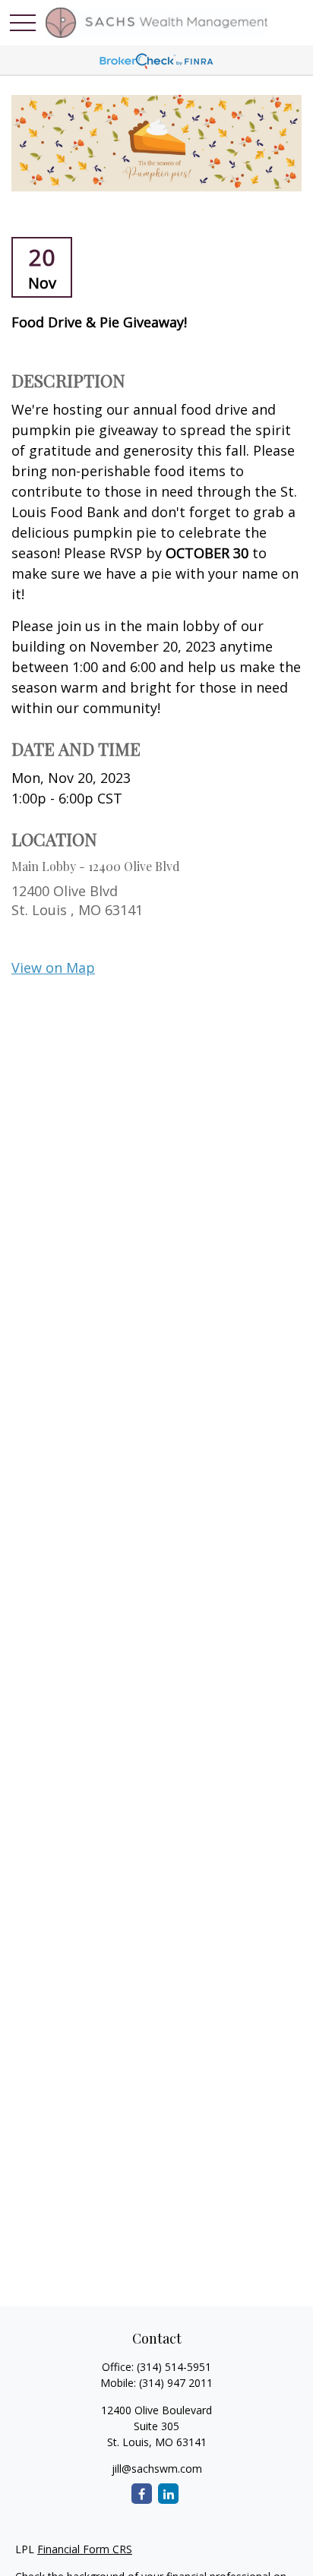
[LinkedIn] (168, 2494)
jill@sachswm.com (157, 2469)
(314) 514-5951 (174, 2367)
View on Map (53, 968)
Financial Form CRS (85, 2549)
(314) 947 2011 (176, 2383)
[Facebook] (142, 2494)
